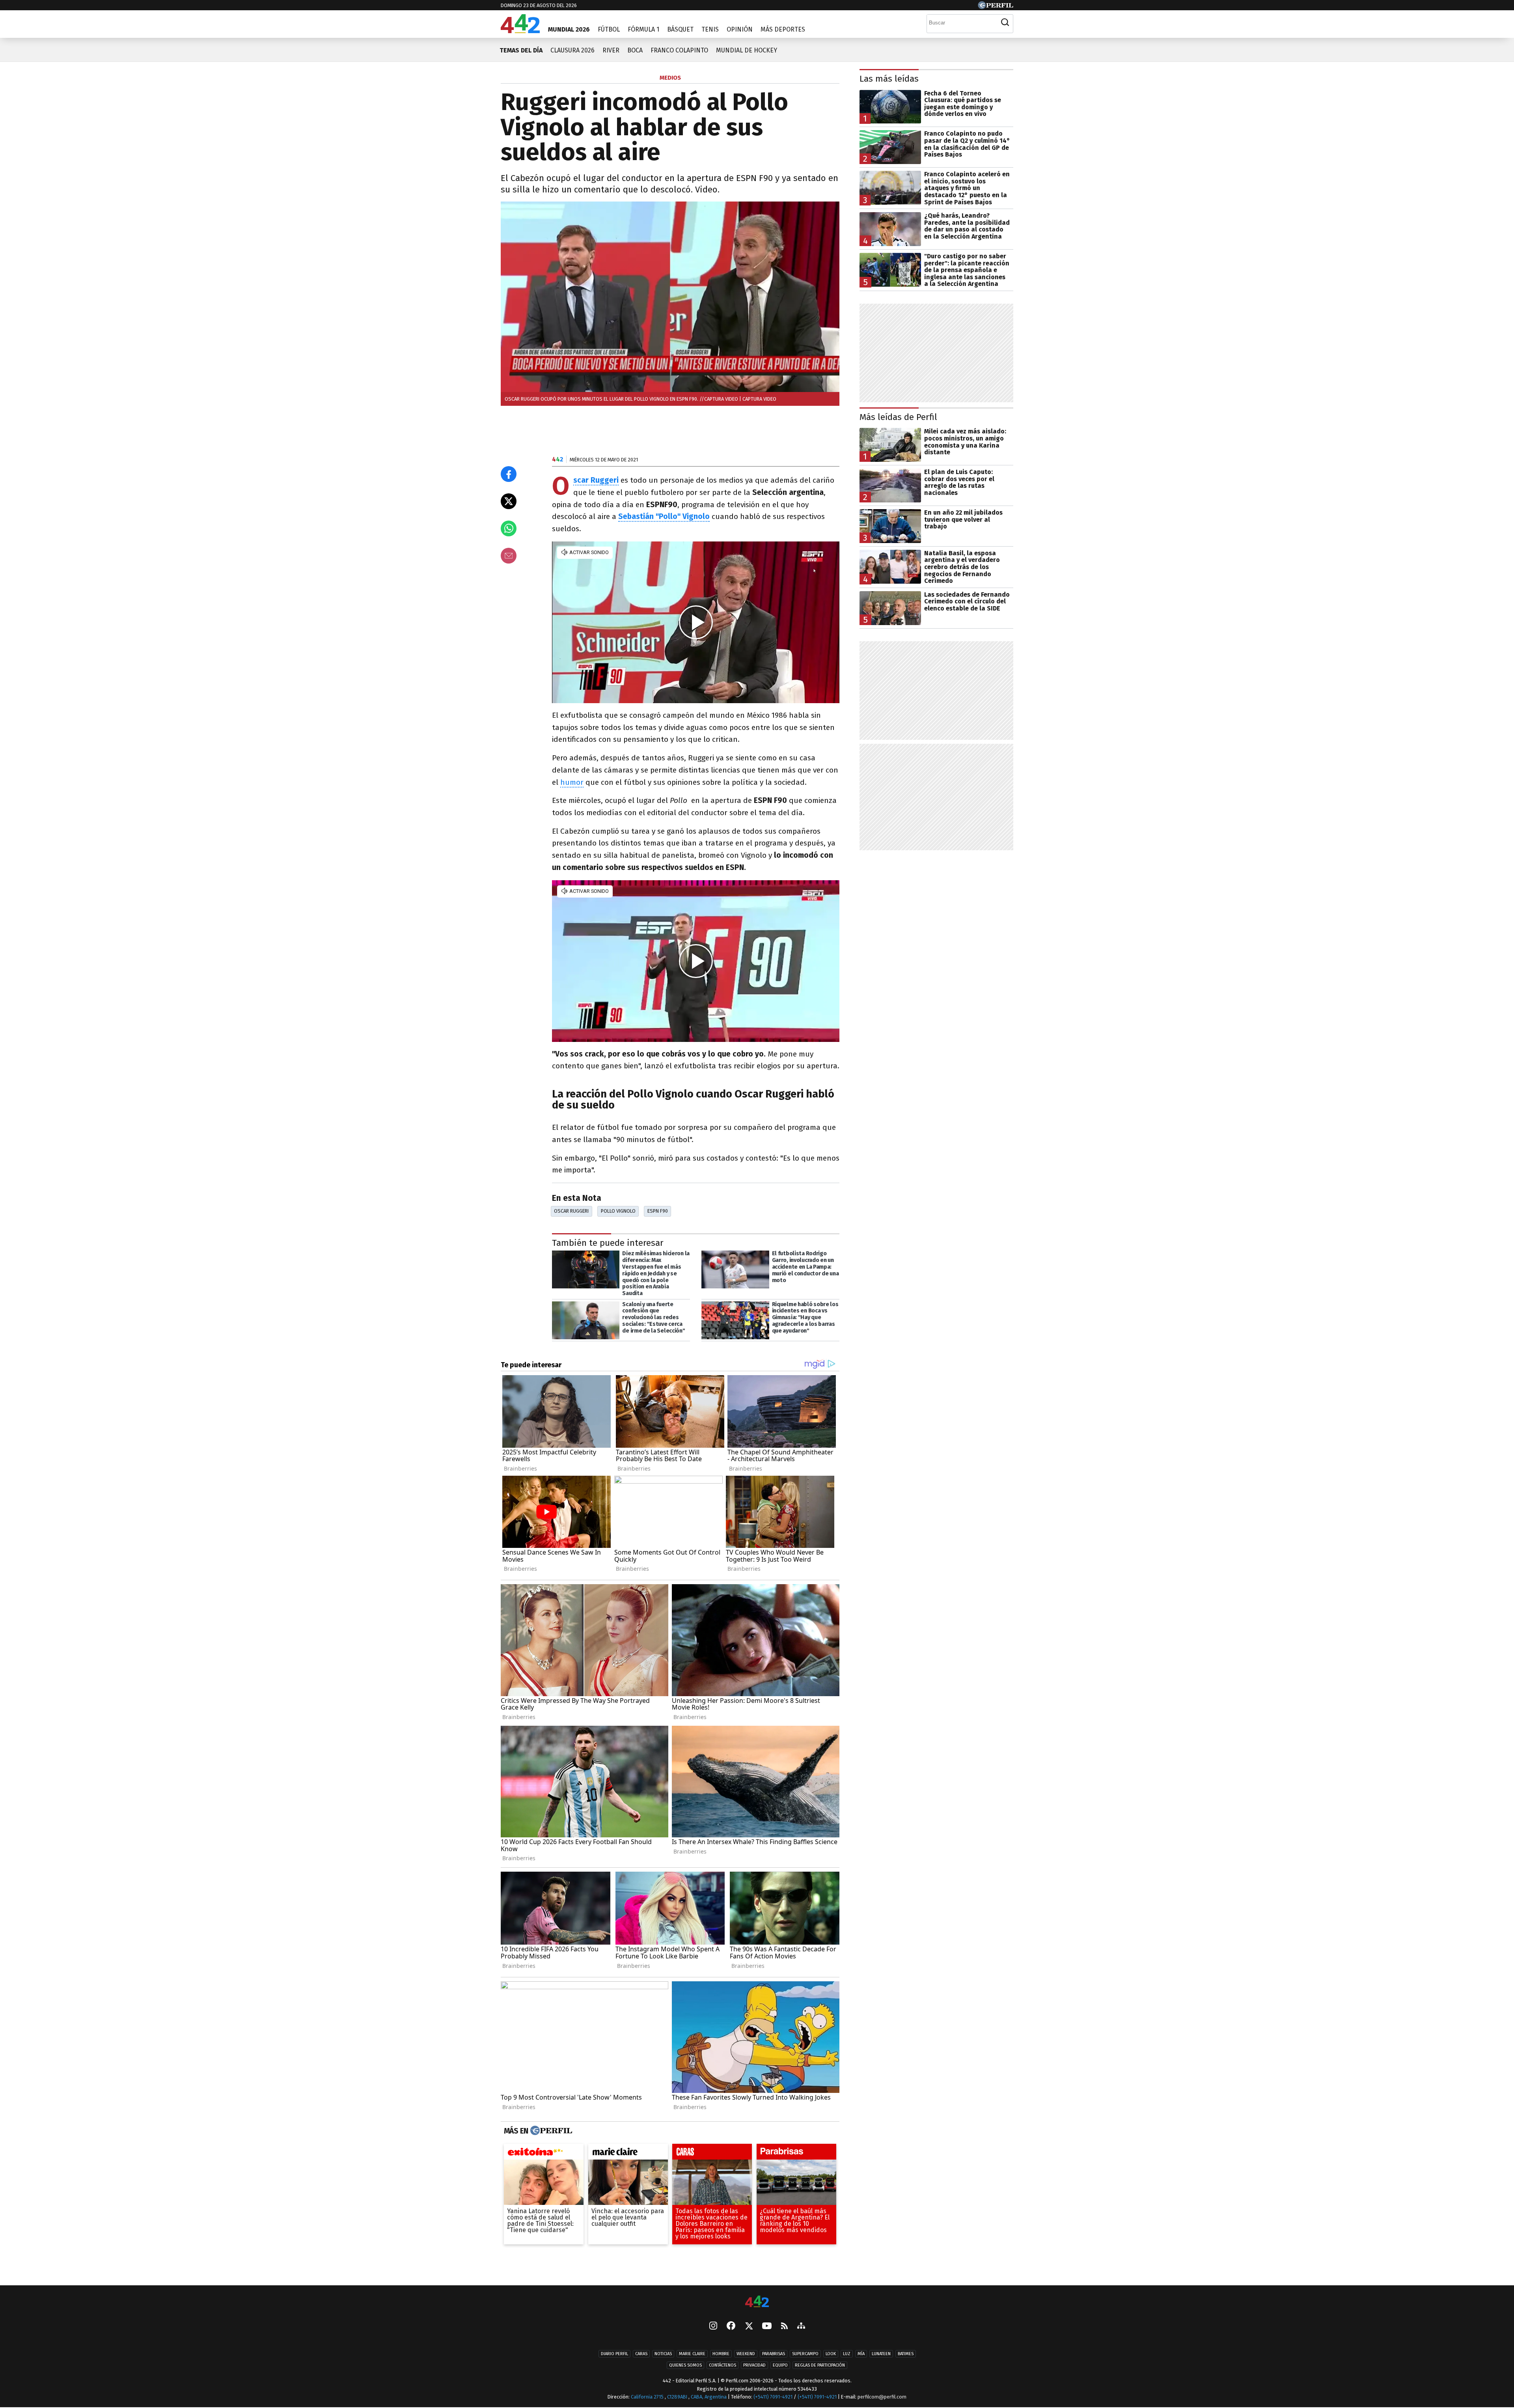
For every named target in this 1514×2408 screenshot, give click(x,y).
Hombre (721, 2354)
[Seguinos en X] (749, 2327)
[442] (757, 2302)
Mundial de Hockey (747, 50)
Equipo (780, 2366)
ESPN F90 (658, 1211)
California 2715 (648, 2397)
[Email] (509, 556)
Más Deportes (783, 29)
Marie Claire (692, 2354)
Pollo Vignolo (618, 1211)
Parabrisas (774, 2354)
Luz (847, 2354)
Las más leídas (889, 79)
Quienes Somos (685, 2366)
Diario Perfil (614, 2354)
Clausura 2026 (572, 50)
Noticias (663, 2354)
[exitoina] (544, 2154)
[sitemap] (801, 2327)
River (611, 50)
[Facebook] (731, 2327)
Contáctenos (723, 2366)
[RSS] (784, 2327)
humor (572, 782)
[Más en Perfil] (550, 2131)
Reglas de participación (820, 2366)
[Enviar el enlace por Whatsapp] (509, 528)
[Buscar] (1005, 22)
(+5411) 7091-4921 (773, 2397)
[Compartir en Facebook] (509, 474)
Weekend (746, 2354)
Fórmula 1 (643, 29)
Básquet (680, 29)
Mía (861, 2354)
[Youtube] (767, 2327)
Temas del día (521, 50)
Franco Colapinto (679, 50)
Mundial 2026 (569, 29)
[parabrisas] (796, 2154)
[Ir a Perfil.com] (996, 7)
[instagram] (713, 2327)
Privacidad (754, 2366)
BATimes (906, 2354)
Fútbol (609, 29)
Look (831, 2354)
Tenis (710, 29)
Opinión (740, 29)
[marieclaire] (628, 2154)
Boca (635, 50)
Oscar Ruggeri (571, 1211)
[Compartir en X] (509, 501)
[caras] (712, 2154)
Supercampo (805, 2354)
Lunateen (881, 2354)
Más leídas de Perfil (898, 417)
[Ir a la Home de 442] (520, 31)
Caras (641, 2354)
